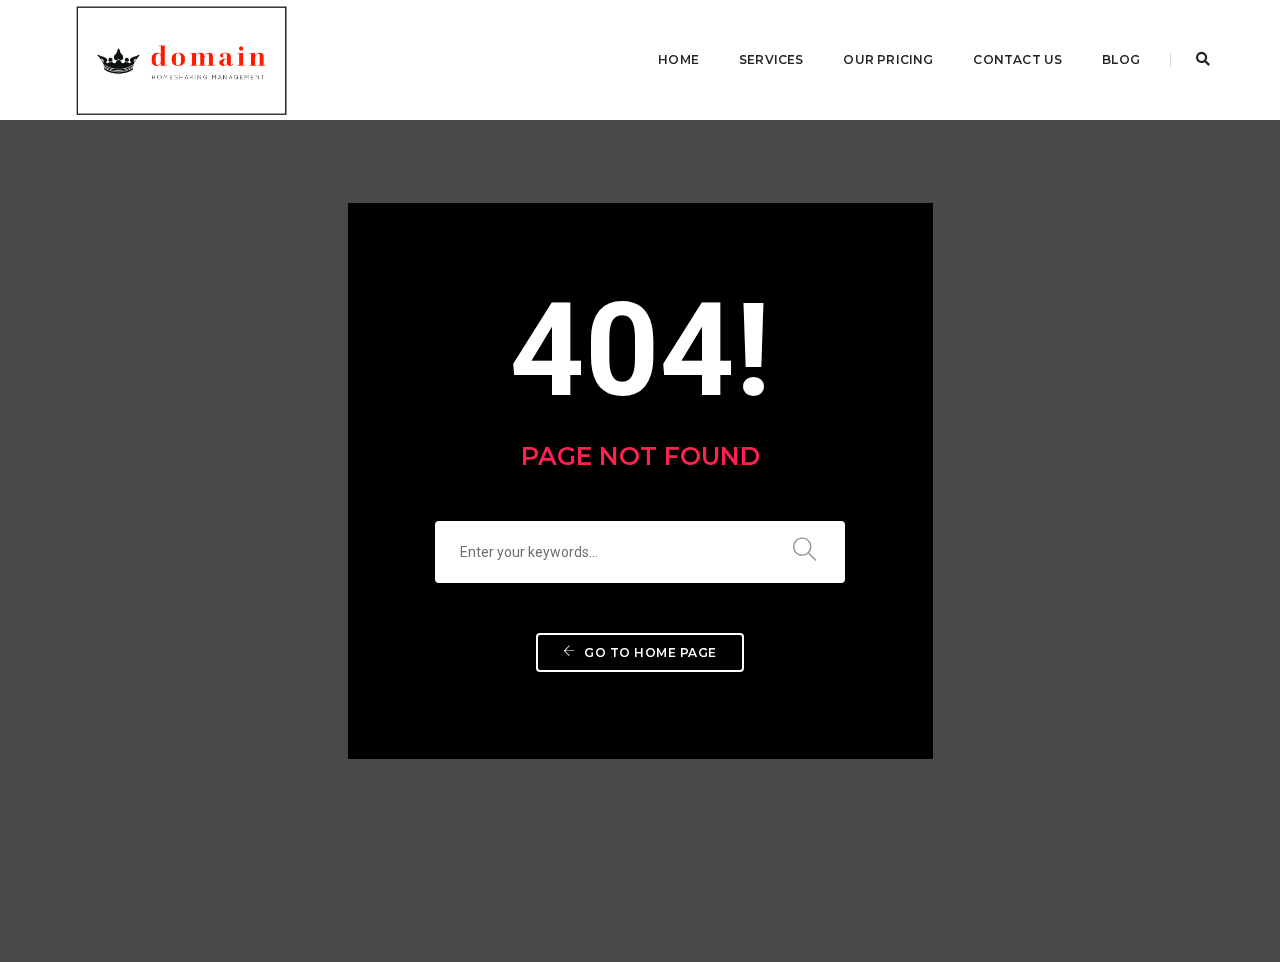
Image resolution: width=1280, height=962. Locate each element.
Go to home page (649, 652)
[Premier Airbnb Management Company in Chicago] (181, 59)
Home (678, 59)
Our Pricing (888, 59)
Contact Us (1017, 59)
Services (771, 59)
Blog (1121, 59)
